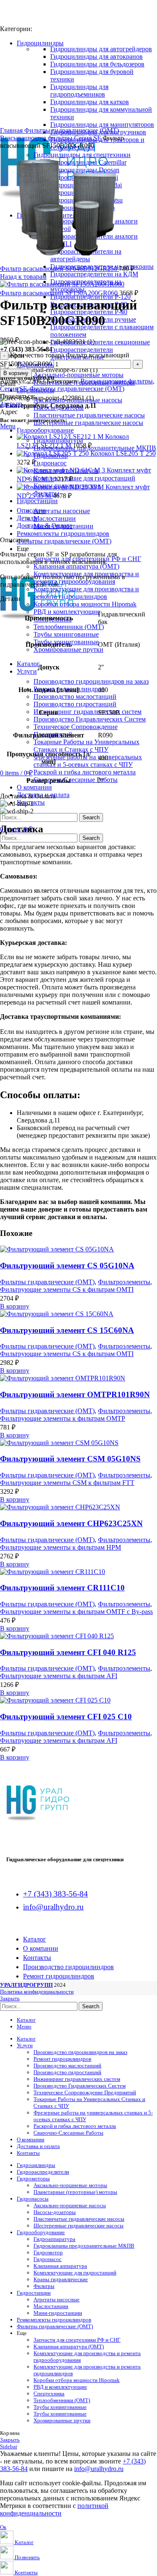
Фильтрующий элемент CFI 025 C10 (66, 1717)
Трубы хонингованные (66, 634)
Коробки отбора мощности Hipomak (85, 604)
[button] (15, 1306)
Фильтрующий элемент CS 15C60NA (67, 1330)
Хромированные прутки (68, 649)
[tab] (87, 518)
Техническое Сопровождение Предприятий (85, 2092)
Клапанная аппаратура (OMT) (76, 566)
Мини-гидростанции (58, 2313)
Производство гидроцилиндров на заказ (91, 681)
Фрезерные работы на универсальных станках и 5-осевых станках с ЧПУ (88, 761)
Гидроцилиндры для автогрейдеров (101, 49)
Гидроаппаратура (54, 2239)
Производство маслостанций (75, 696)
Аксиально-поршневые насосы (78, 400)
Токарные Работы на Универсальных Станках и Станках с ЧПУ (86, 746)
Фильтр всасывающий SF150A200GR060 (60, 293)
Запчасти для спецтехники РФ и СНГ (77, 2340)
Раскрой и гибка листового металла (85, 772)
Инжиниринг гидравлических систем (88, 712)
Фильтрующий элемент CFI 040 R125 (68, 1652)
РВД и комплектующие (67, 612)
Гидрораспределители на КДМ (94, 274)
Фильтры (44, 2286)
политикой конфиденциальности (54, 2509)
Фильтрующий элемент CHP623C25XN (71, 1523)
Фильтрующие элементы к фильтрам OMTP (63, 1418)
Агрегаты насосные (62, 511)
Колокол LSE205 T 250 (123, 453)
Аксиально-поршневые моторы (78, 375)
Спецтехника (49, 2394)
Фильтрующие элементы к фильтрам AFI (59, 1676)
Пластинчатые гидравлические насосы (89, 415)
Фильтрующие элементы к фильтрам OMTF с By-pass (76, 1612)
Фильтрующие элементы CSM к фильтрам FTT (67, 1483)
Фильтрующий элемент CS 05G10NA (67, 1266)
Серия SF (88, 138)
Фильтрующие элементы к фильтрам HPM (60, 1547)
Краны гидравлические (61, 2279)
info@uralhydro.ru (99, 2469)
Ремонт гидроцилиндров (62, 2059)
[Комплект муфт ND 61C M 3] (62, 470)
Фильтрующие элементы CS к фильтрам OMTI (67, 1289)
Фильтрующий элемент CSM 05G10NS (70, 1459)
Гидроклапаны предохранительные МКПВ (95, 448)
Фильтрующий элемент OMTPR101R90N (75, 1394)
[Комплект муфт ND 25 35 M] (61, 487)
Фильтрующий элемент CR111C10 (62, 1588)
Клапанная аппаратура (60, 2266)
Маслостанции (55, 518)
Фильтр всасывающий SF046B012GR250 (59, 269)
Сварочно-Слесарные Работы (76, 780)
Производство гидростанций (75, 704)
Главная (12, 130)
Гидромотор (48, 2252)
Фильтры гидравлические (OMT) (72, 130)
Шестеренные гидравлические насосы (88, 423)
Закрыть (12, 404)
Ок (3, 2527)
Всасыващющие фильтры (37, 138)
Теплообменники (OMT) (69, 627)
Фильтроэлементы (124, 1282)
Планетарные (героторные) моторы (75, 2192)
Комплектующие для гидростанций (84, 478)
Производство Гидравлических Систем (90, 719)
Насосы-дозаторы (59, 408)
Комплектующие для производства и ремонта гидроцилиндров (86, 593)
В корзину (16, 373)
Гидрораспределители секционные (100, 342)
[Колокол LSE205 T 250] (54, 453)
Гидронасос (50, 463)
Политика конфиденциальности (37, 1992)
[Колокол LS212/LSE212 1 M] (61, 437)
